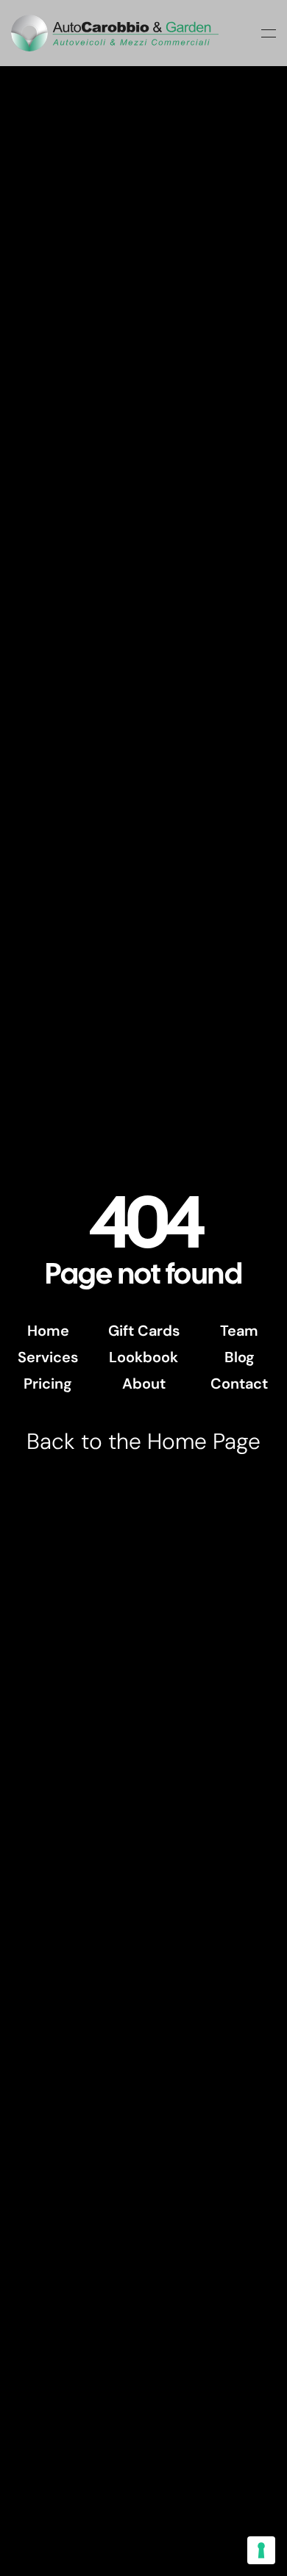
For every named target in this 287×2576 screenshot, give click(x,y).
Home (48, 1331)
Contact (239, 1384)
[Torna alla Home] (115, 33)
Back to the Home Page (143, 1441)
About (144, 1384)
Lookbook (143, 1357)
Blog (240, 1357)
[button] (269, 33)
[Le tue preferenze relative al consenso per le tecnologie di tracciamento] (261, 2550)
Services (48, 1357)
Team (239, 1331)
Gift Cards (144, 1331)
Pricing (48, 1384)
